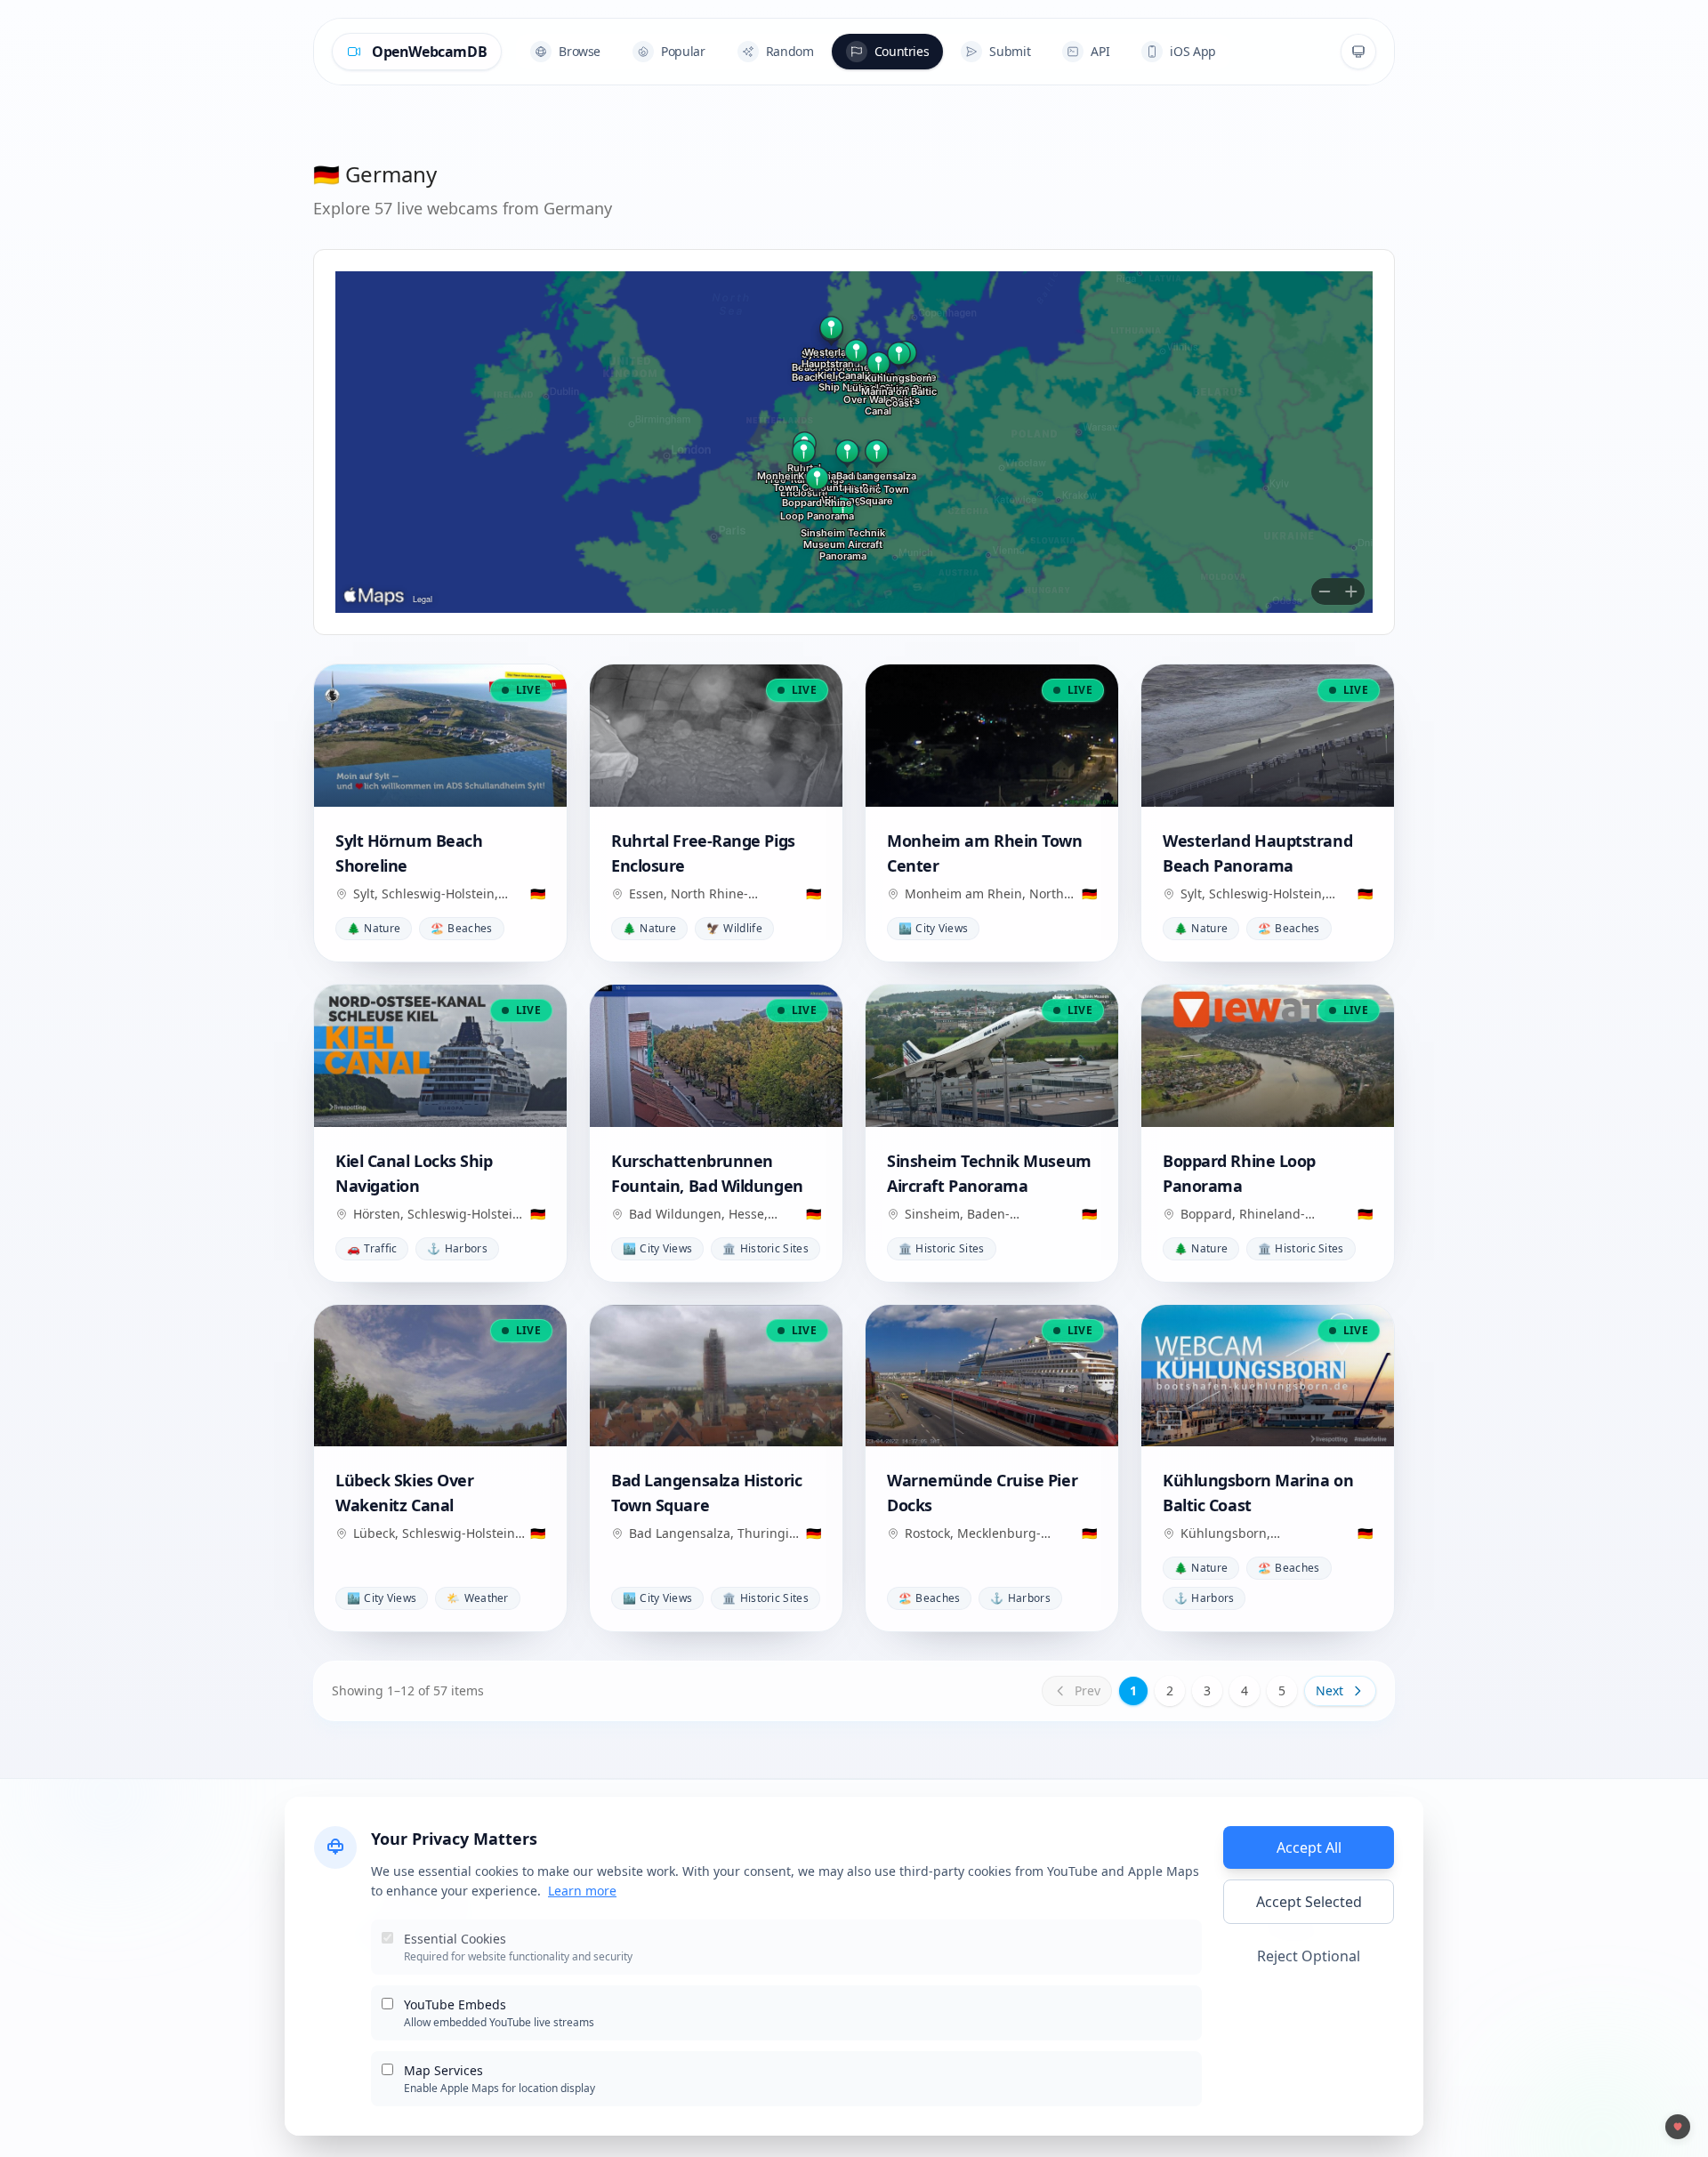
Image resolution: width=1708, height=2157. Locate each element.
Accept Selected (1309, 1902)
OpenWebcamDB (429, 52)
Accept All (1309, 1847)
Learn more (582, 1891)
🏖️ (461, 928)
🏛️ (765, 1248)
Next (1329, 1690)
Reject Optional (1309, 1956)
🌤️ (477, 1598)
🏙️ (933, 928)
